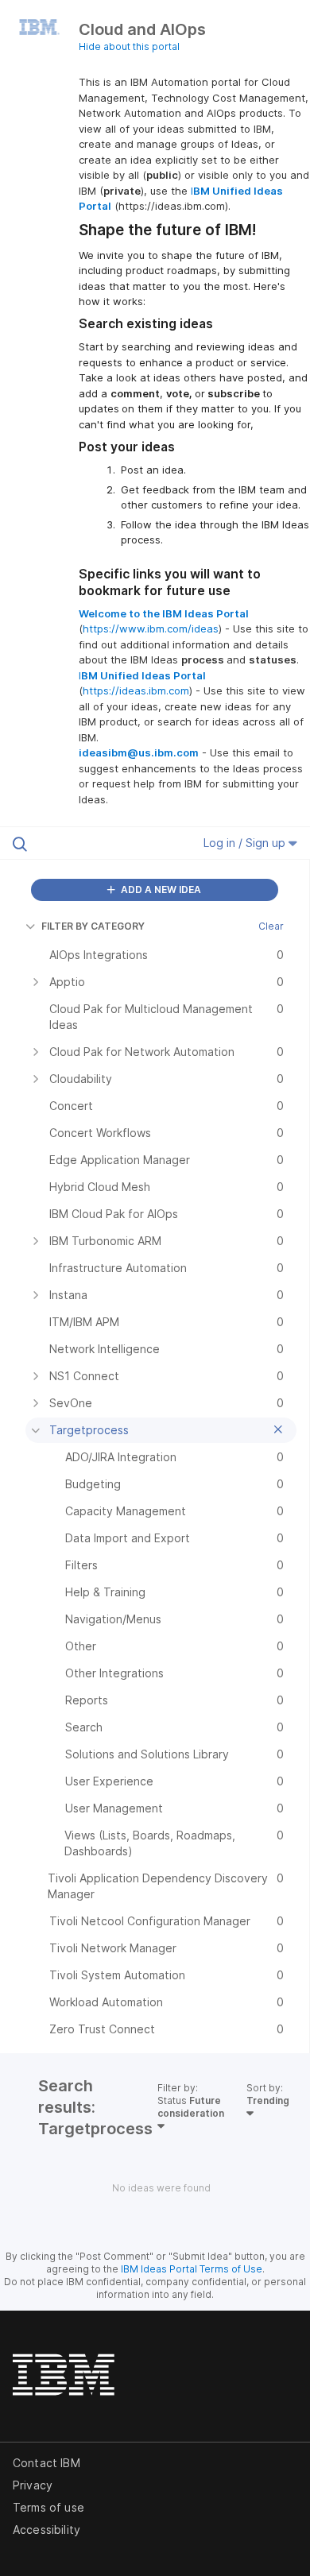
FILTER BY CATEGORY (93, 926)
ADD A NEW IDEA (160, 890)
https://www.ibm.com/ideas (151, 629)
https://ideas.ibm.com (136, 690)
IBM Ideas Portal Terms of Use (192, 2269)
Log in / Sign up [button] (246, 843)
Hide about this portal (129, 46)
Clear (271, 926)
